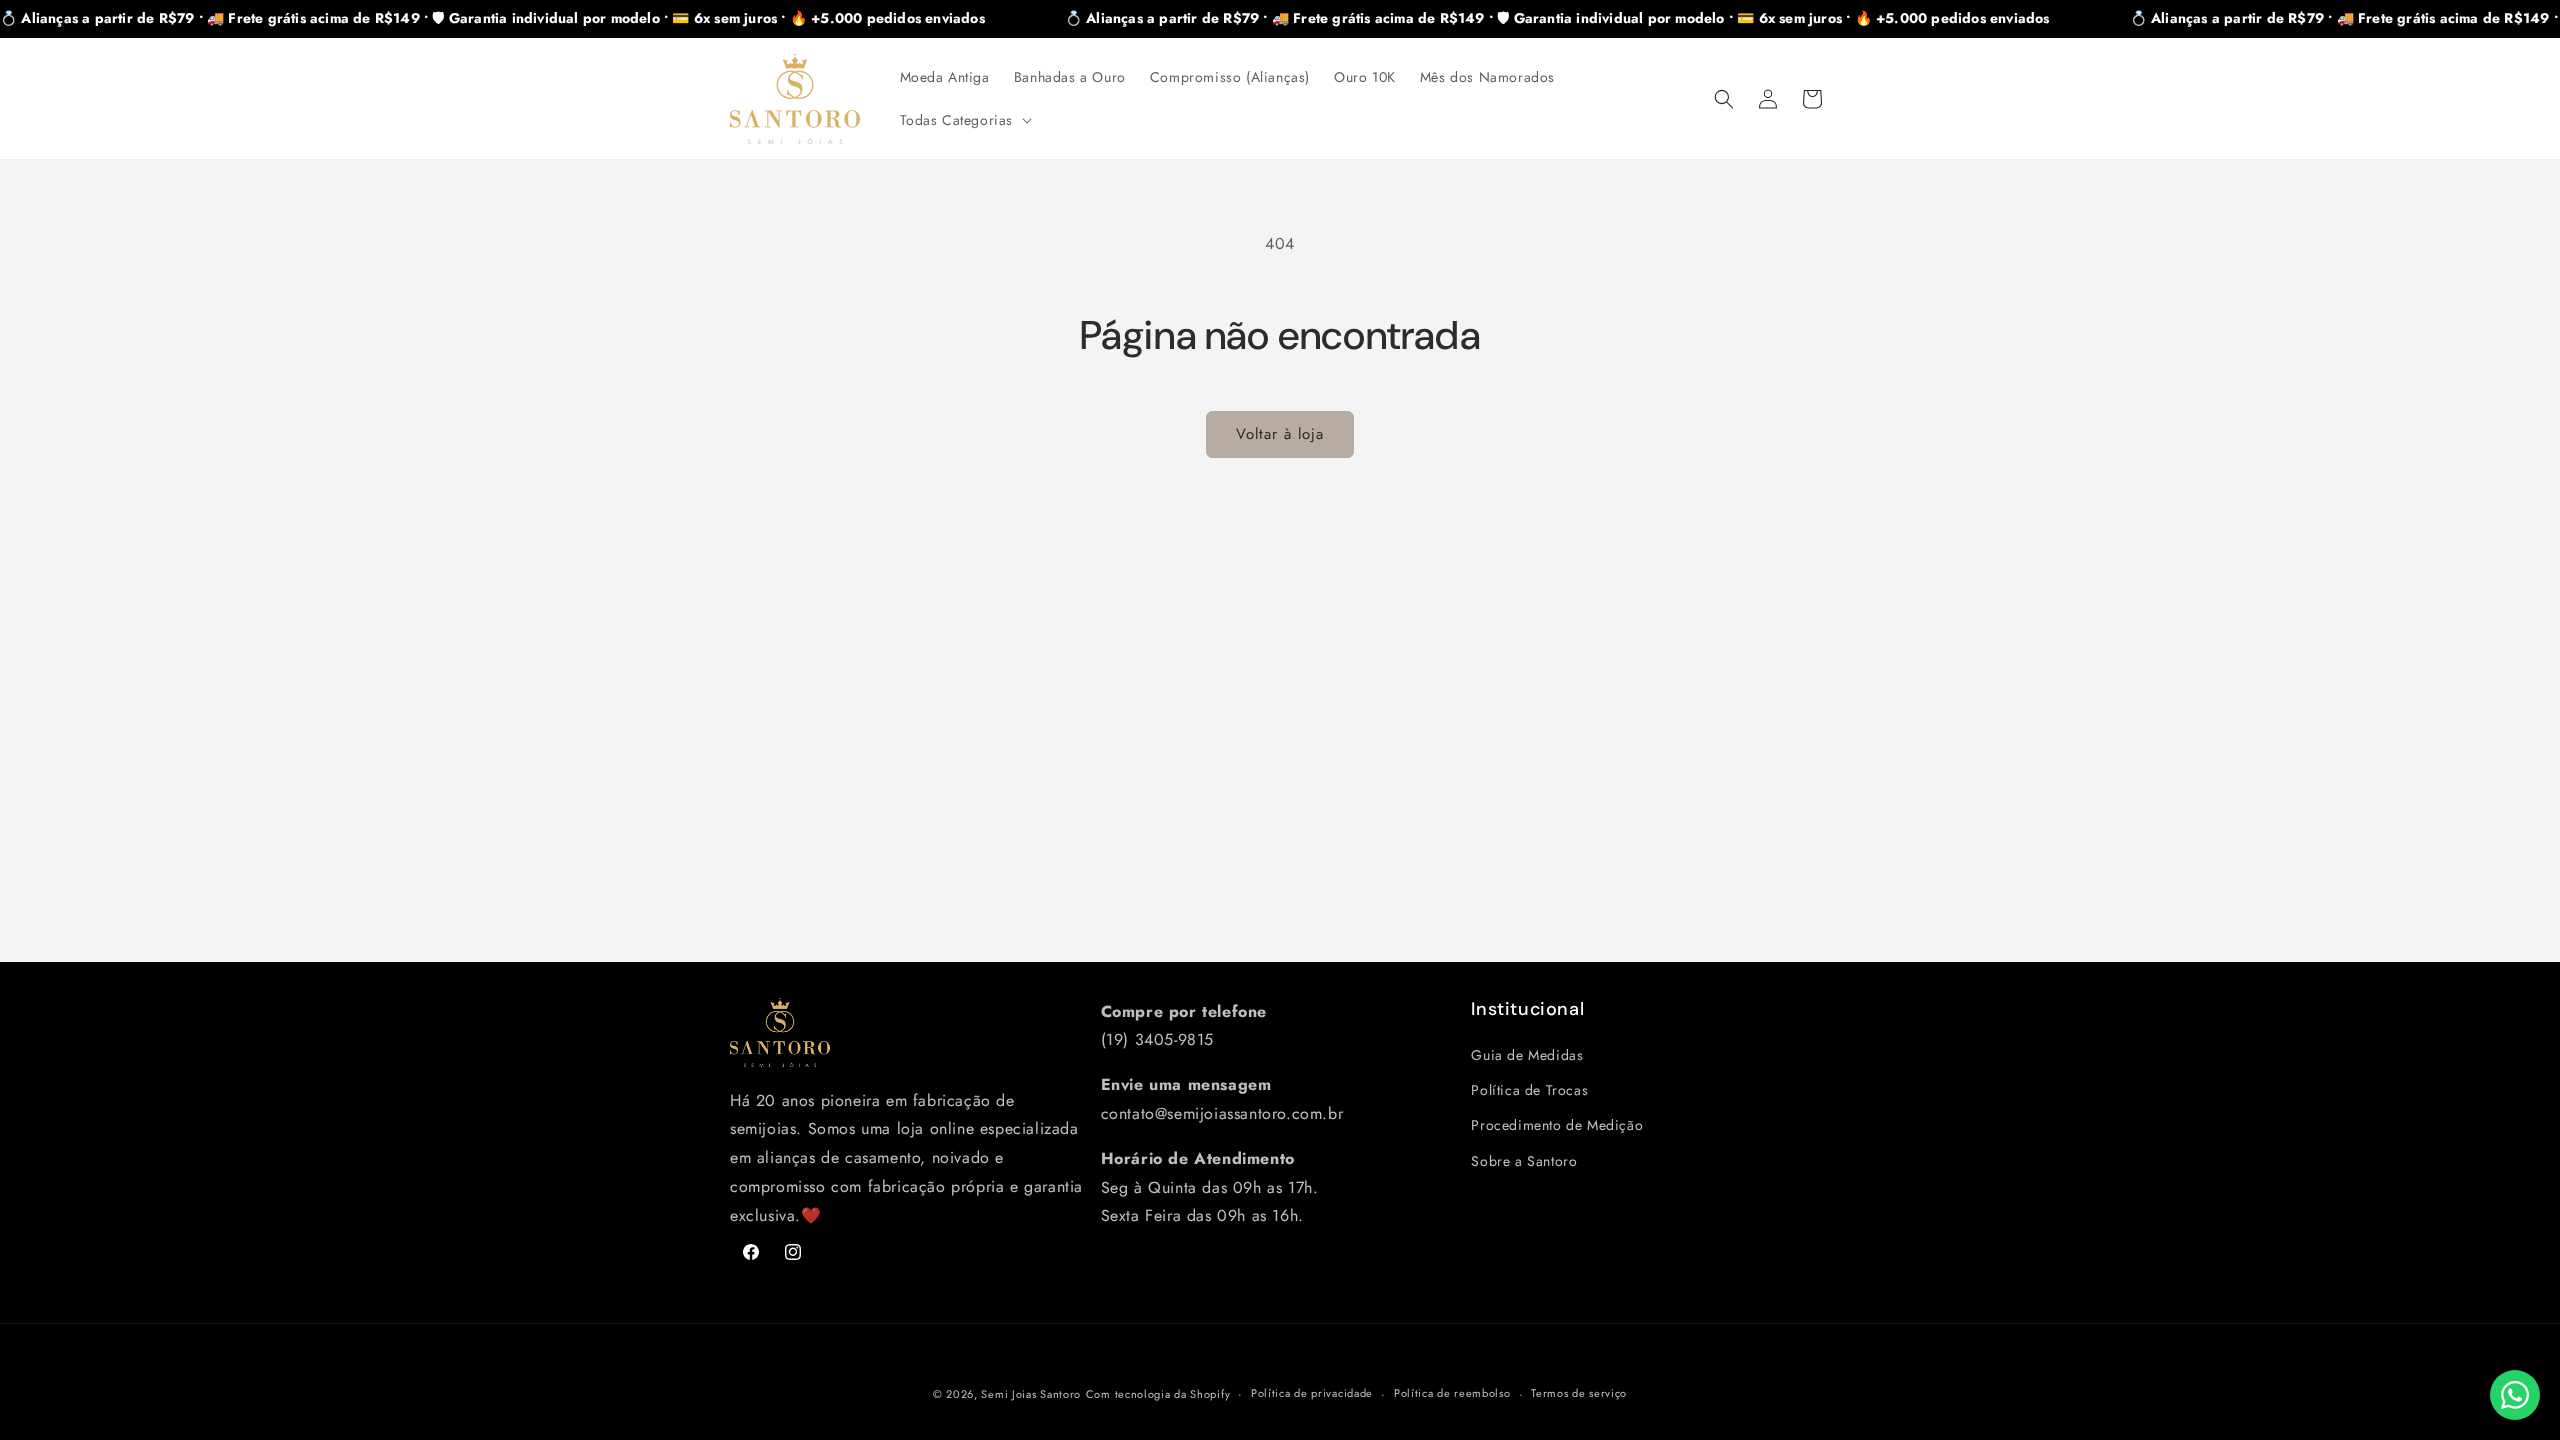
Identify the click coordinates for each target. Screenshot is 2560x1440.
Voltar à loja (1280, 434)
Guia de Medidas (1527, 1055)
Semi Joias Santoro (1031, 1394)
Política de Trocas (1529, 1090)
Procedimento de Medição (1557, 1125)
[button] (964, 120)
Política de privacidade (1312, 1393)
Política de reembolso (1452, 1393)
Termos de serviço (1579, 1393)
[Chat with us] (2515, 1395)
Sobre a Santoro (1524, 1161)
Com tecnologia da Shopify (1158, 1394)
